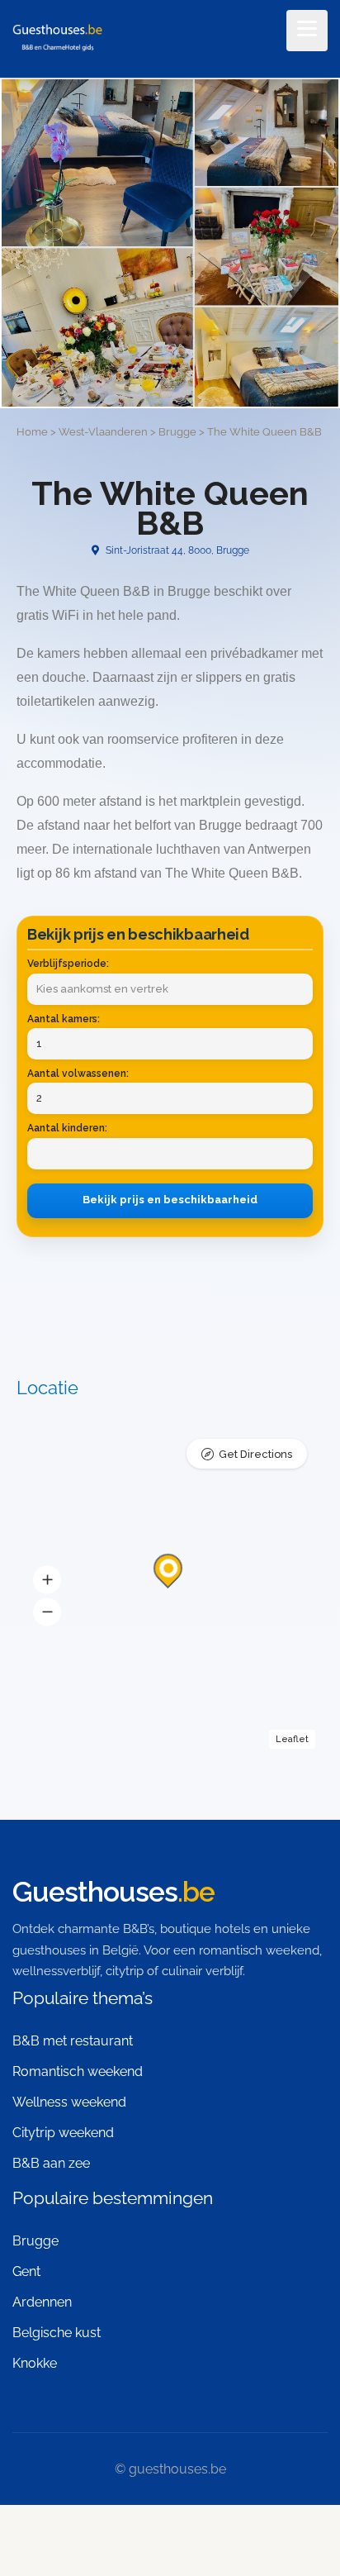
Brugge (35, 2241)
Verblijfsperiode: (68, 964)
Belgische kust (57, 2333)
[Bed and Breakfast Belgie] (57, 40)
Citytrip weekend (63, 2133)
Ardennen (42, 2302)
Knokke (35, 2363)
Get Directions (255, 1454)
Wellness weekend (69, 2102)
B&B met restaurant (73, 2041)
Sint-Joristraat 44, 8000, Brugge (176, 550)
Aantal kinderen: (67, 1128)
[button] (47, 1580)
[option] (170, 243)
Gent (26, 2271)
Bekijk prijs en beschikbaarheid (170, 1200)
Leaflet (292, 1739)
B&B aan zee (51, 2163)
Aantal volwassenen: (78, 1074)
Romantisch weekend (78, 2071)
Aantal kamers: (64, 1019)
